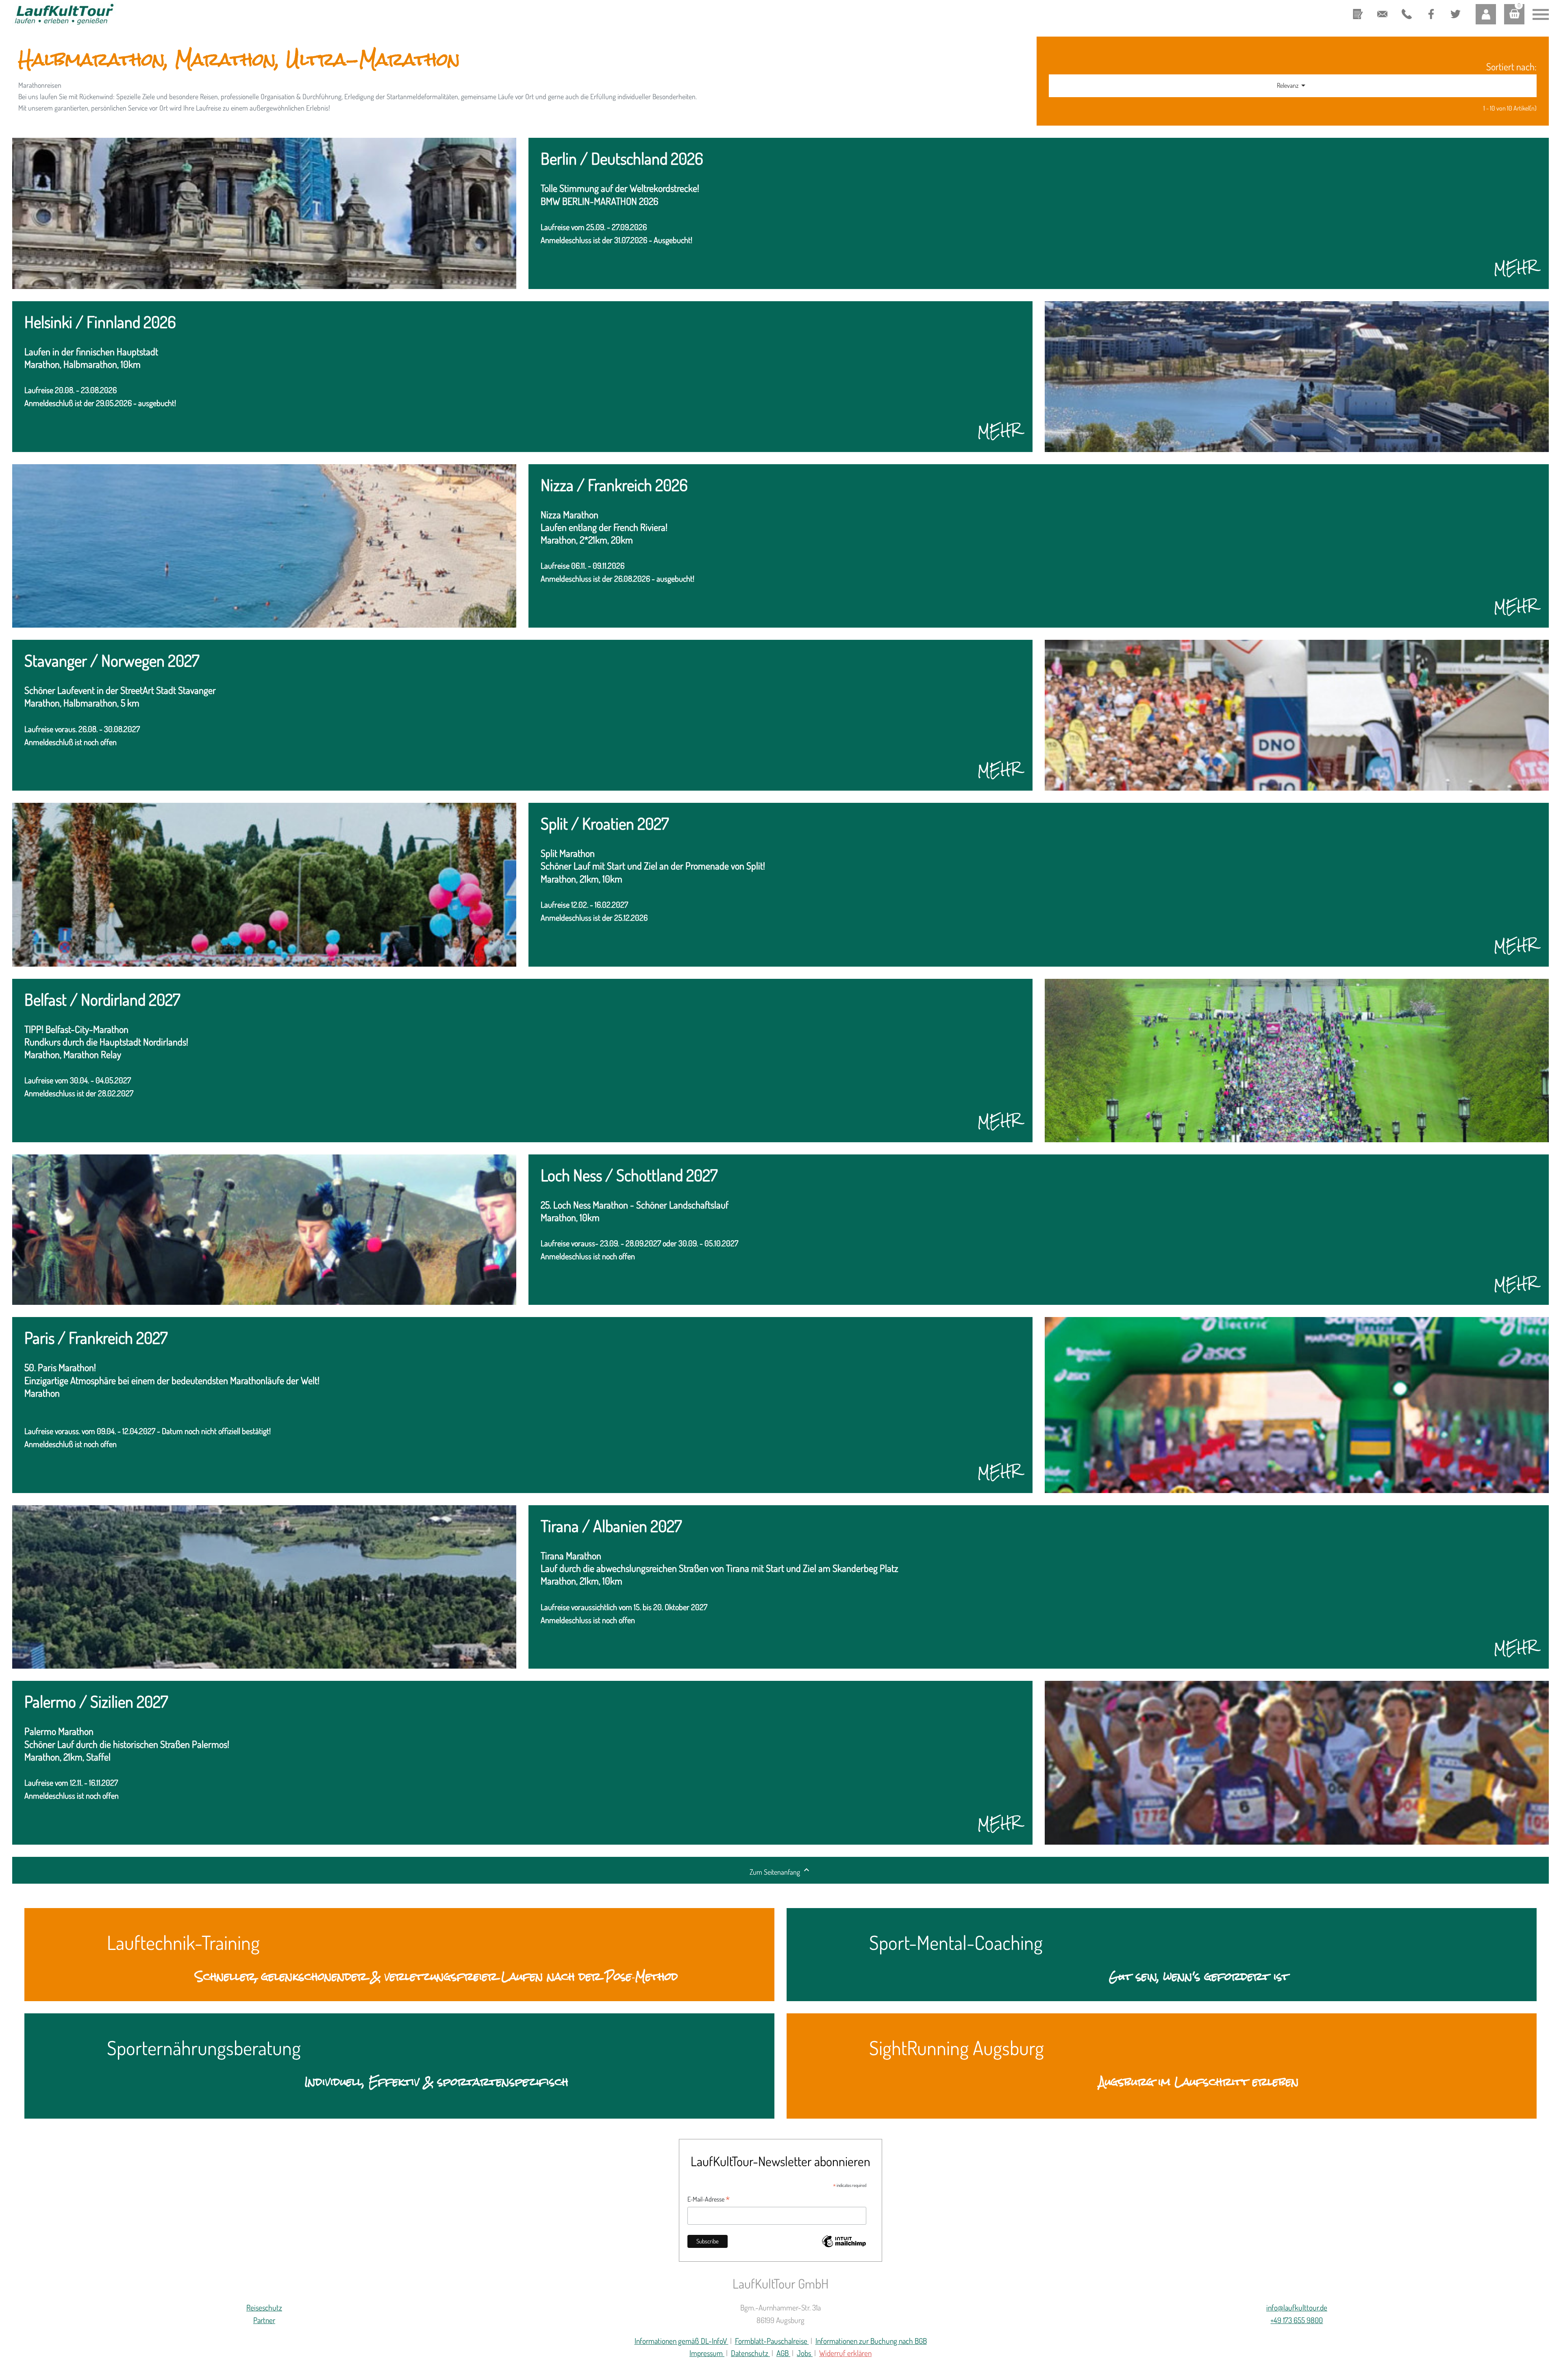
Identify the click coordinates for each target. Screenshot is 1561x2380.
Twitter (1452, 7)
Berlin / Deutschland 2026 (622, 159)
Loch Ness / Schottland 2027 (629, 1176)
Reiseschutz (264, 2307)
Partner (264, 2320)
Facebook (1430, 7)
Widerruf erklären (845, 2353)
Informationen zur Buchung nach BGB (871, 2341)
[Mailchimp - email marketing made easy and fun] (844, 2246)
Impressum (707, 2353)
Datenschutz (750, 2353)
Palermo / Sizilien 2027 (96, 1702)
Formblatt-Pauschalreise (772, 2341)
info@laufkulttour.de (1382, 8)
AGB (783, 2353)
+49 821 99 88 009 (1404, 15)
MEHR (1515, 267)
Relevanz (1292, 85)
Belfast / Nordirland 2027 (102, 1000)
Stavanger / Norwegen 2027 (112, 661)
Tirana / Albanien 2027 (611, 1527)
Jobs (805, 2353)
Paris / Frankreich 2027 (96, 1338)
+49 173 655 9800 (1297, 2320)
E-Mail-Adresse (709, 2200)
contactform (1358, 8)
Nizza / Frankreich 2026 (614, 486)
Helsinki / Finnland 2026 (100, 323)
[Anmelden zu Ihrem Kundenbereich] (1486, 14)
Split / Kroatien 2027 (605, 824)
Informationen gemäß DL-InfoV (682, 2341)
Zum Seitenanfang (780, 1871)
